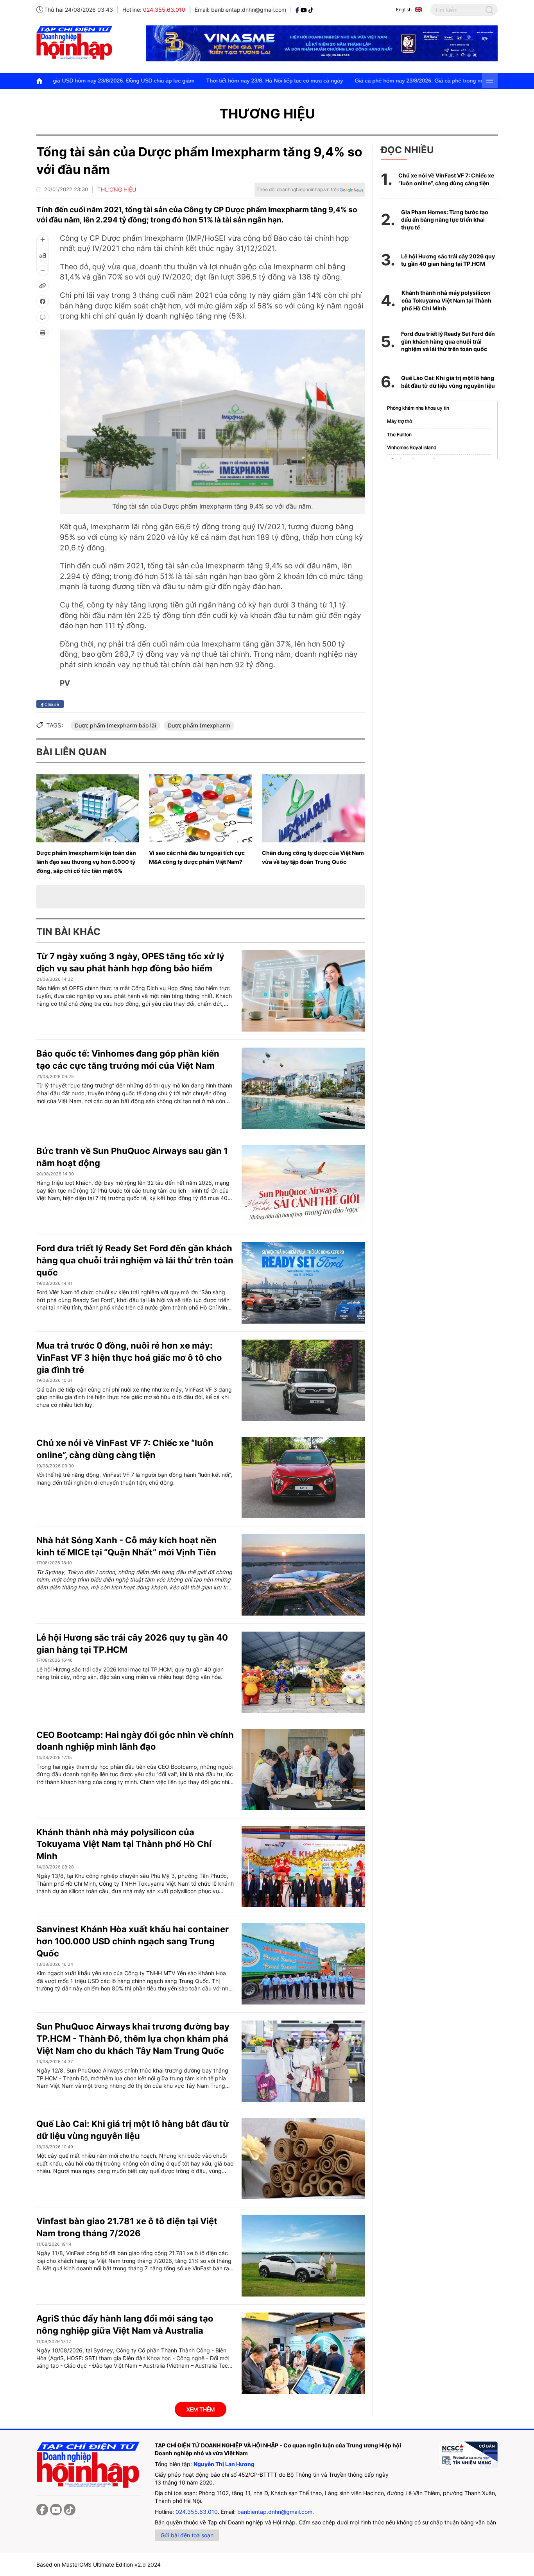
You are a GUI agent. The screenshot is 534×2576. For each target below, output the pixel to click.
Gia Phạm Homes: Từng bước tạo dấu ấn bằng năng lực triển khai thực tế (445, 220)
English (404, 10)
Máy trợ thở (400, 421)
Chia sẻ (51, 704)
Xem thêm (201, 2409)
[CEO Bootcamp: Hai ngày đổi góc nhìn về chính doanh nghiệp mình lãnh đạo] (303, 1770)
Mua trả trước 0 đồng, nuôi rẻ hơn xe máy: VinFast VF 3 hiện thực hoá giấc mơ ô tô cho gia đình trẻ (129, 1358)
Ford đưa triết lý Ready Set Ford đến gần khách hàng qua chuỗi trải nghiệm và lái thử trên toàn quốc (135, 1260)
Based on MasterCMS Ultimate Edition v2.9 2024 (99, 2564)
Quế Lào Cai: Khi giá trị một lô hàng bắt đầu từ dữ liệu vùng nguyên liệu (448, 382)
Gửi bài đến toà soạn (187, 2535)
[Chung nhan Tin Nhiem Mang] (468, 2455)
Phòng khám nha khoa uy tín (418, 408)
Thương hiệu (267, 114)
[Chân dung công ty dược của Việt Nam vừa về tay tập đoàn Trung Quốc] (313, 808)
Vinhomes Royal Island (412, 447)
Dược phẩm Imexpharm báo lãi (116, 725)
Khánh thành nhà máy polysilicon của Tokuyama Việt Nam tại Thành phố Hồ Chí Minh (124, 1844)
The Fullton (399, 434)
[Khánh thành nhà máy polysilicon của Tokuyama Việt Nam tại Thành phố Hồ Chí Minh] (303, 1867)
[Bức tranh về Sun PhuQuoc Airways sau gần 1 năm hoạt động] (303, 1186)
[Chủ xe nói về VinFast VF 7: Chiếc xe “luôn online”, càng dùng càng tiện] (303, 1478)
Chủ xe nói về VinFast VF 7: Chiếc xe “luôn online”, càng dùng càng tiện (446, 179)
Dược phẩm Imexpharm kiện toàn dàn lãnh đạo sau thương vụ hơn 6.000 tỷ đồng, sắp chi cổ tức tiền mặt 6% (86, 862)
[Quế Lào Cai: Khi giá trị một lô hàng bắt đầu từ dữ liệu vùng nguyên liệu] (303, 2159)
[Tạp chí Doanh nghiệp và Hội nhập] (298, 10)
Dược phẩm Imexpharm (199, 725)
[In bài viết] (43, 333)
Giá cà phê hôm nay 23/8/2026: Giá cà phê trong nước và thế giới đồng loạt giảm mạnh (361, 81)
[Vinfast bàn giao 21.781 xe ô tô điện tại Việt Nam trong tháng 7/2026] (303, 2256)
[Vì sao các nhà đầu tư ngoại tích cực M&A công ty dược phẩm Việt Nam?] (200, 808)
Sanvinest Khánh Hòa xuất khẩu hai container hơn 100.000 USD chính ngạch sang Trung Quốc (133, 1941)
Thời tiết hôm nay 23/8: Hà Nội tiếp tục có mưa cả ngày (172, 81)
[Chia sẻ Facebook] (43, 301)
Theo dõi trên (298, 189)
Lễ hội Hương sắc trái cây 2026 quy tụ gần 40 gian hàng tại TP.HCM (448, 260)
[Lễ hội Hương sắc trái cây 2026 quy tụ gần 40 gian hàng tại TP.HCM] (303, 1672)
